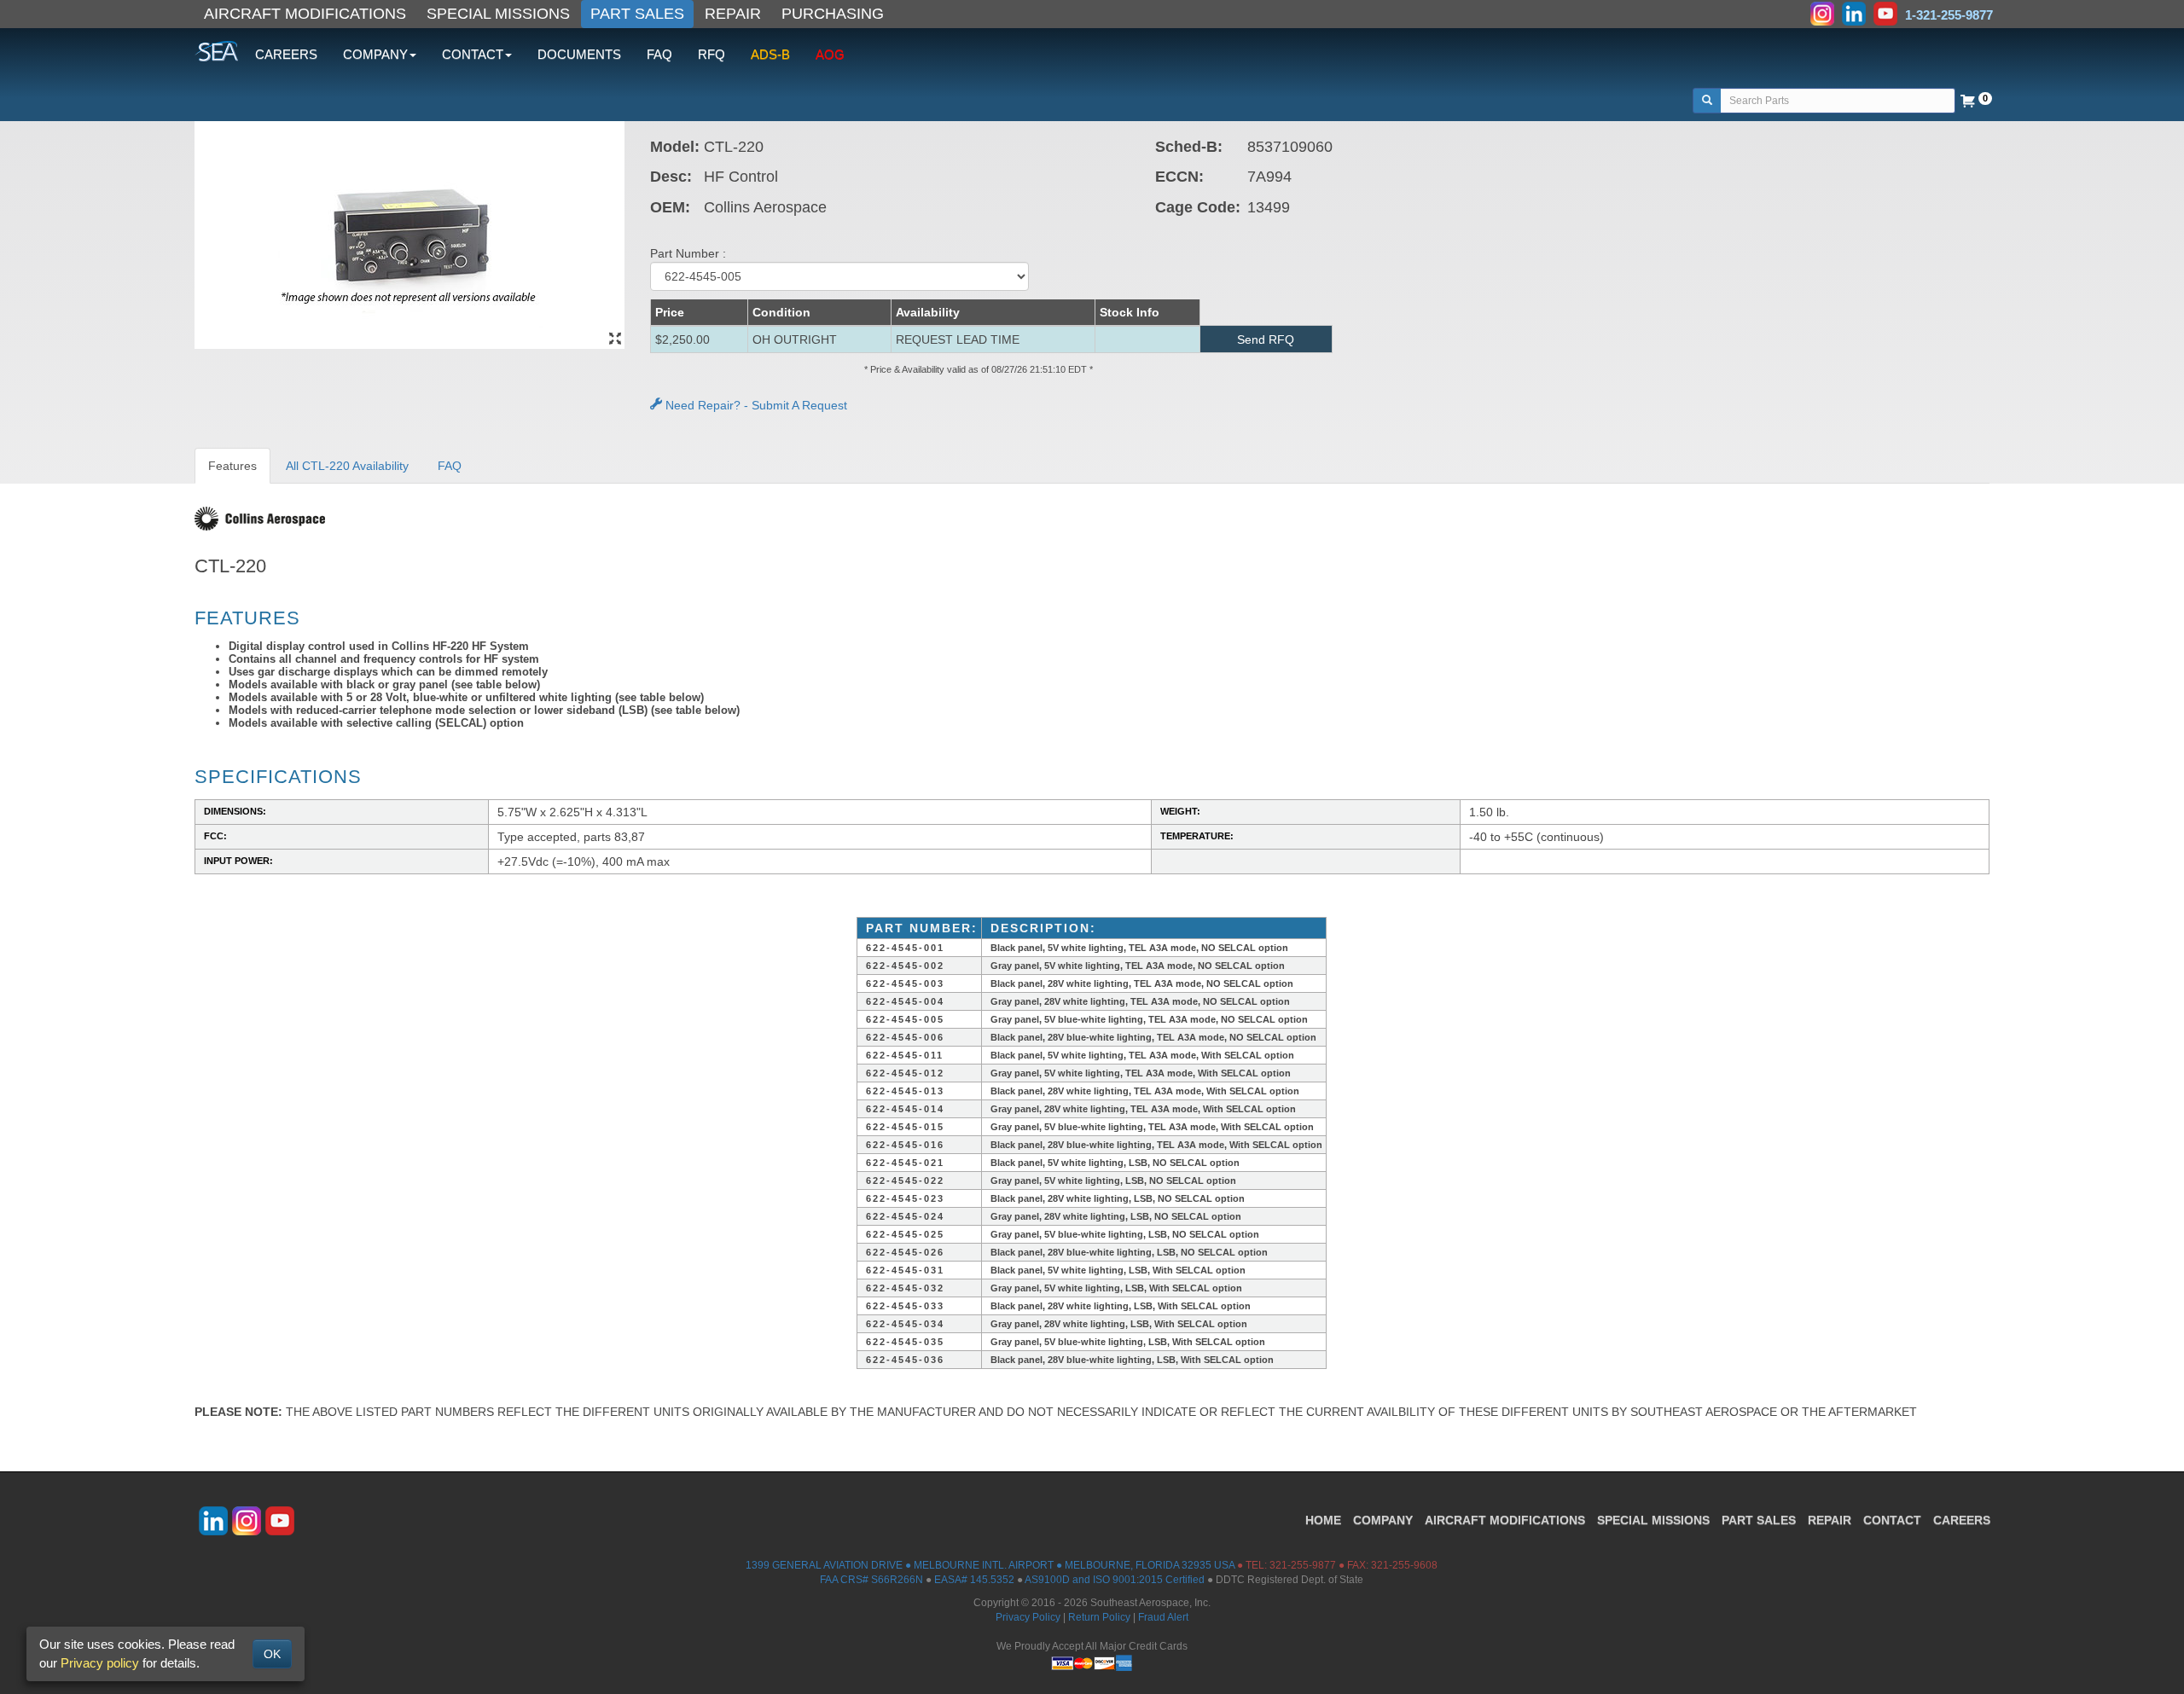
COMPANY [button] (375, 54)
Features (232, 466)
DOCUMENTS (579, 54)
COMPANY (1383, 1520)
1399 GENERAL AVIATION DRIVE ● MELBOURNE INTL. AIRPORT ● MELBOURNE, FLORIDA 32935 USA (990, 1565)
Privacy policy (100, 1663)
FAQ (659, 54)
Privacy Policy (1028, 1617)
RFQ (712, 54)
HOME (1323, 1520)
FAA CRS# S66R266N (871, 1580)
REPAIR (733, 14)
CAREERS (286, 54)
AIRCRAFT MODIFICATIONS (305, 14)
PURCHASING (833, 14)
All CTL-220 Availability (347, 466)
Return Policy (1099, 1617)
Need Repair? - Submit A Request (755, 405)
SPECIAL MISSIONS (498, 14)
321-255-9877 (1303, 1565)
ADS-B (770, 54)
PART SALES (637, 14)
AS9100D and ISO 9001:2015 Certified (1115, 1580)
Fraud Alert (1163, 1617)
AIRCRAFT (1505, 1520)
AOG (830, 54)
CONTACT (1892, 1520)
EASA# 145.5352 (974, 1580)
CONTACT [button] (473, 54)
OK (272, 1654)
